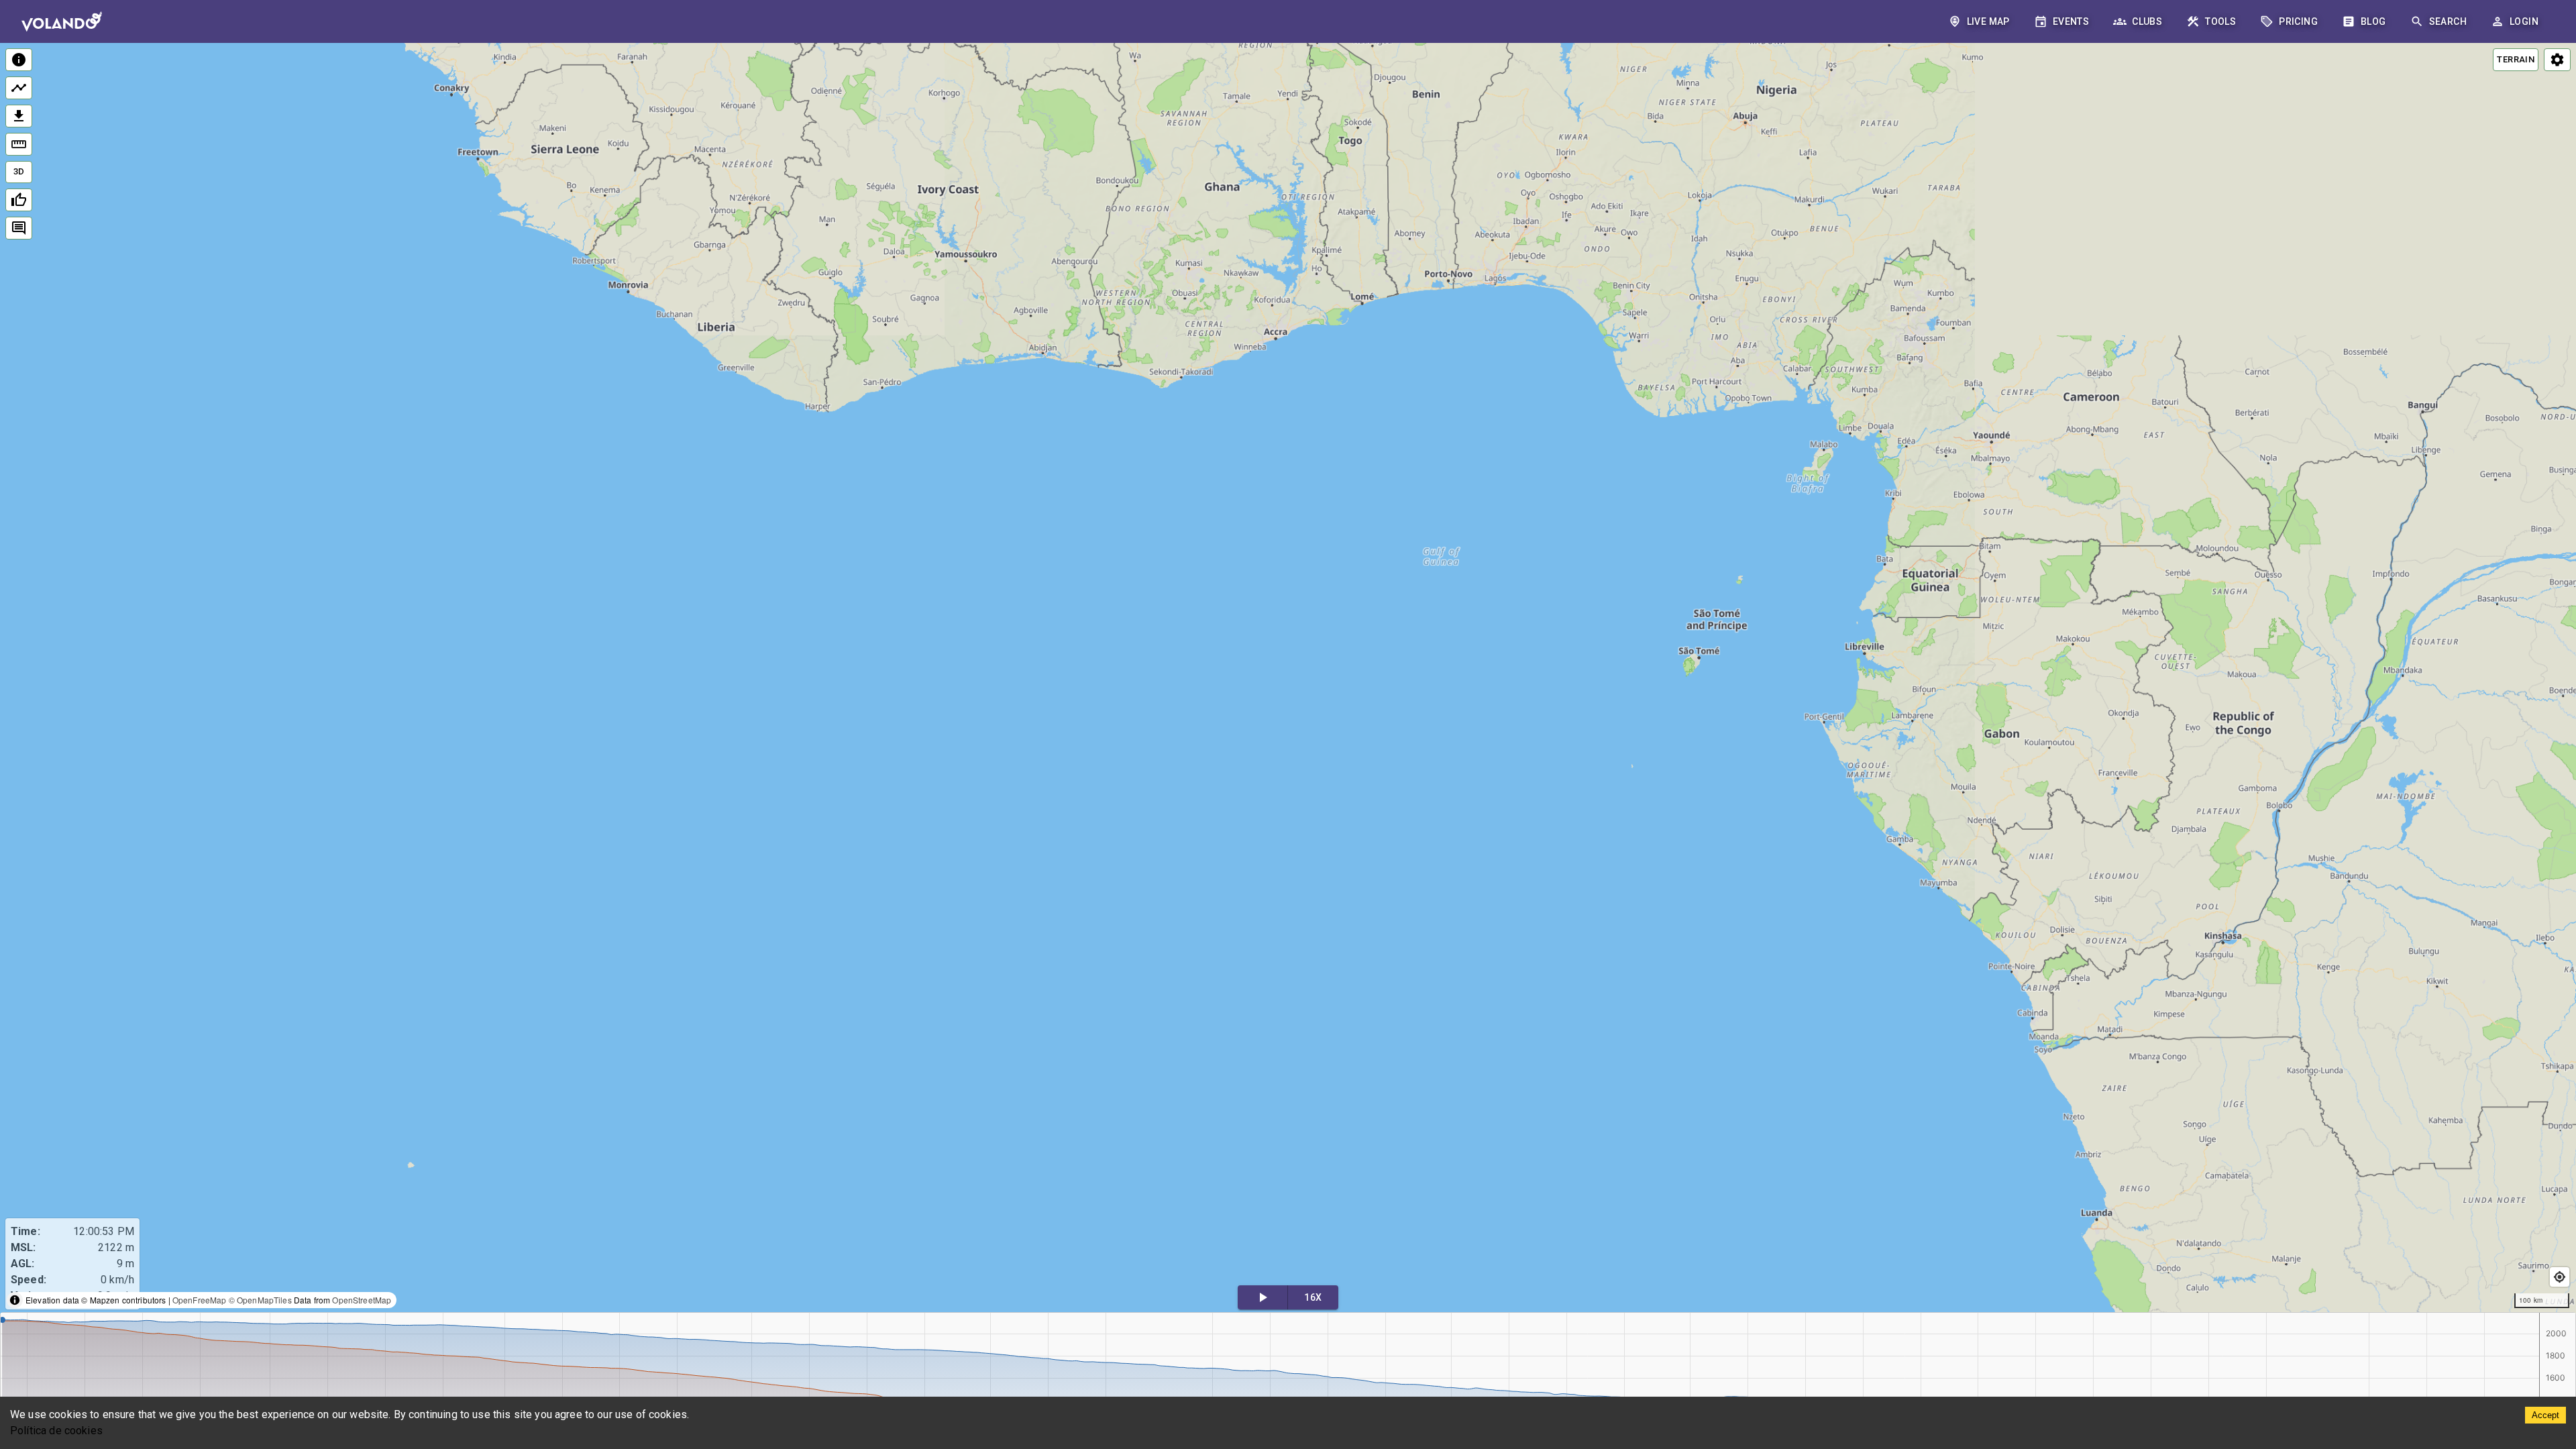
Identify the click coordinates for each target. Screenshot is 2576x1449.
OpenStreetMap (362, 1300)
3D (19, 171)
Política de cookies (56, 1431)
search (2448, 21)
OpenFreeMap (200, 1300)
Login (2524, 21)
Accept (2545, 1415)
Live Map (1988, 21)
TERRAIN (2516, 59)
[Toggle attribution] (15, 1300)
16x (1313, 1297)
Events (2071, 21)
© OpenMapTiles (260, 1300)
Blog (2373, 21)
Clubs (2147, 21)
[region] (1288, 679)
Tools (2220, 21)
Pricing (2298, 21)
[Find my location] (2560, 1277)
